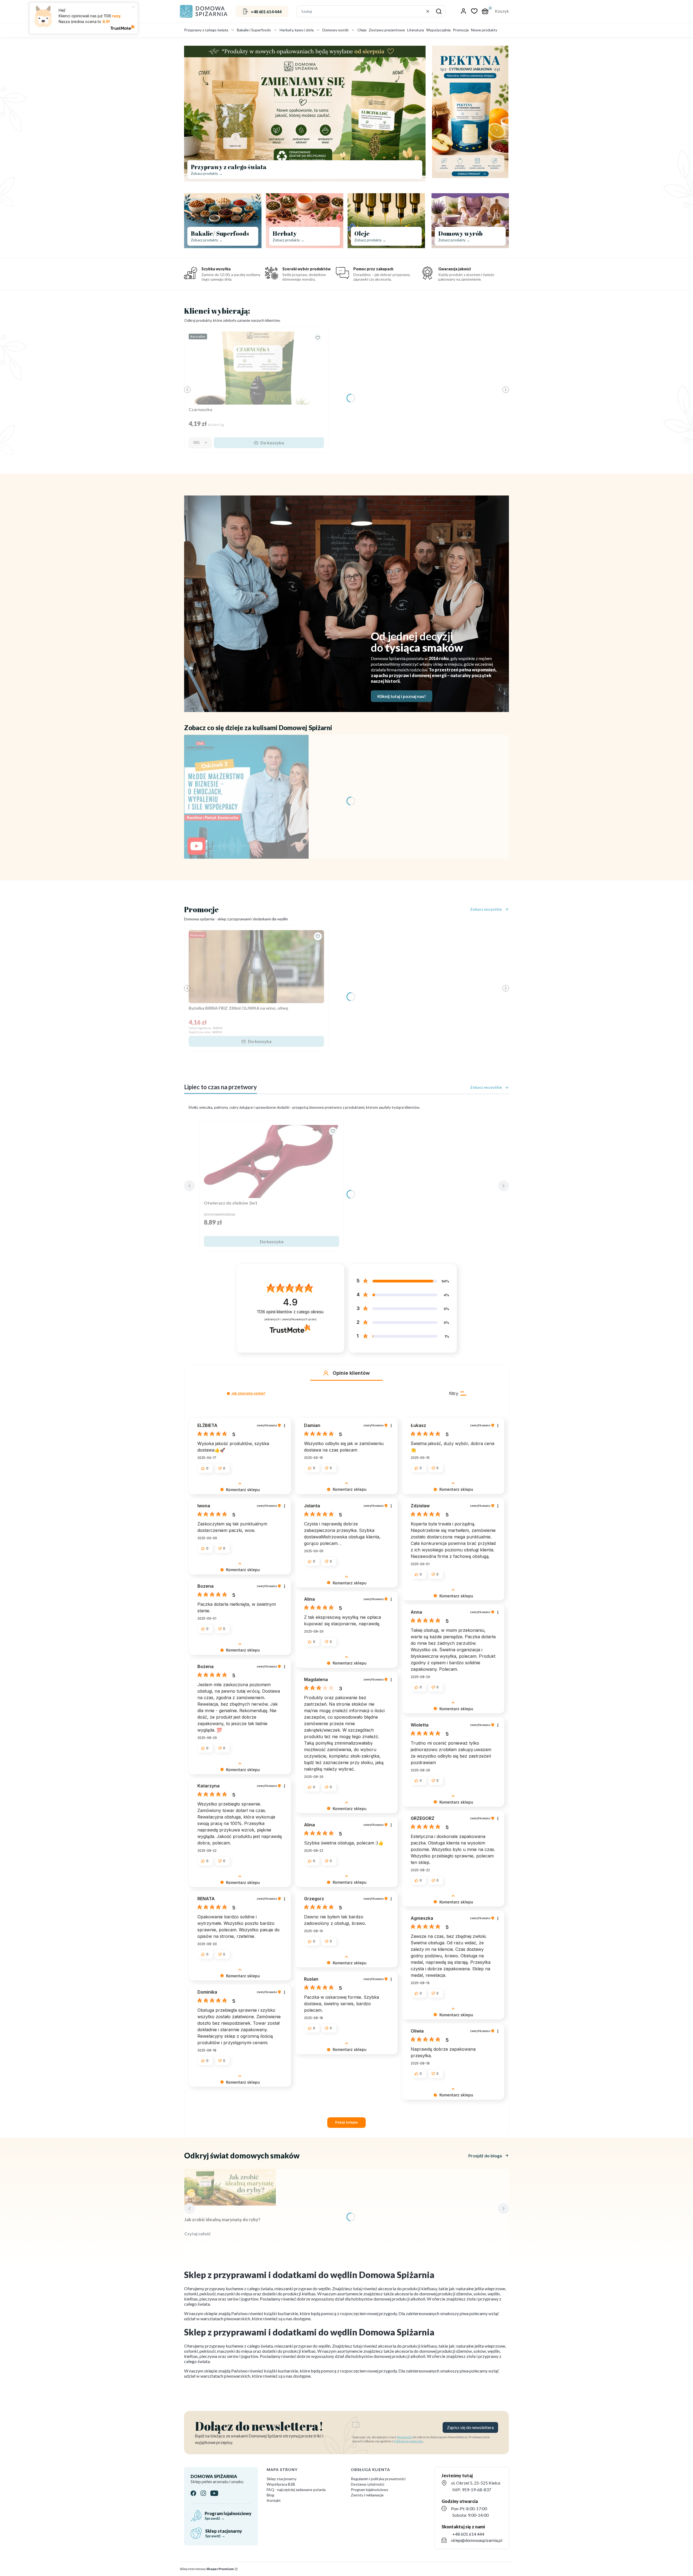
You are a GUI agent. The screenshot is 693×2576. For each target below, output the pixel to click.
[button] (439, 11)
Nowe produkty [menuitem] (484, 30)
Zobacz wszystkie (486, 909)
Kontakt (274, 2500)
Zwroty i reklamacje (367, 2495)
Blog (270, 2495)
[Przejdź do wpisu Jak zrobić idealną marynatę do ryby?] (230, 2187)
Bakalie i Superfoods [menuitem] (254, 30)
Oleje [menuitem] (362, 30)
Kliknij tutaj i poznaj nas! (402, 696)
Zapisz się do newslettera (470, 2427)
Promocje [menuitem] (461, 30)
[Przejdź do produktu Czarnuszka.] (256, 368)
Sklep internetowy (207, 2569)
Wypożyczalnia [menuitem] (438, 30)
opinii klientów (290, 1312)
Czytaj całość (198, 2234)
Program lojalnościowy (370, 2490)
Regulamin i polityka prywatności (378, 2479)
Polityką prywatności (408, 2441)
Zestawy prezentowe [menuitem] (387, 30)
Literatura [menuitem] (416, 30)
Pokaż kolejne (346, 2122)
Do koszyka (272, 443)
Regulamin (405, 2437)
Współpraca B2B (281, 2484)
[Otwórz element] (246, 797)
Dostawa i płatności (367, 2484)
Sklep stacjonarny (282, 2479)
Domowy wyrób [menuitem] (336, 30)
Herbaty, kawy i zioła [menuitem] (297, 30)
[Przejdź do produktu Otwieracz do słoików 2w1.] (272, 1161)
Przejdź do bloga (485, 2156)
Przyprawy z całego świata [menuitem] (206, 30)
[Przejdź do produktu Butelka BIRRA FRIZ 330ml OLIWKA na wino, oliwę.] (256, 967)
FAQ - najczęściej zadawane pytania (296, 2490)
